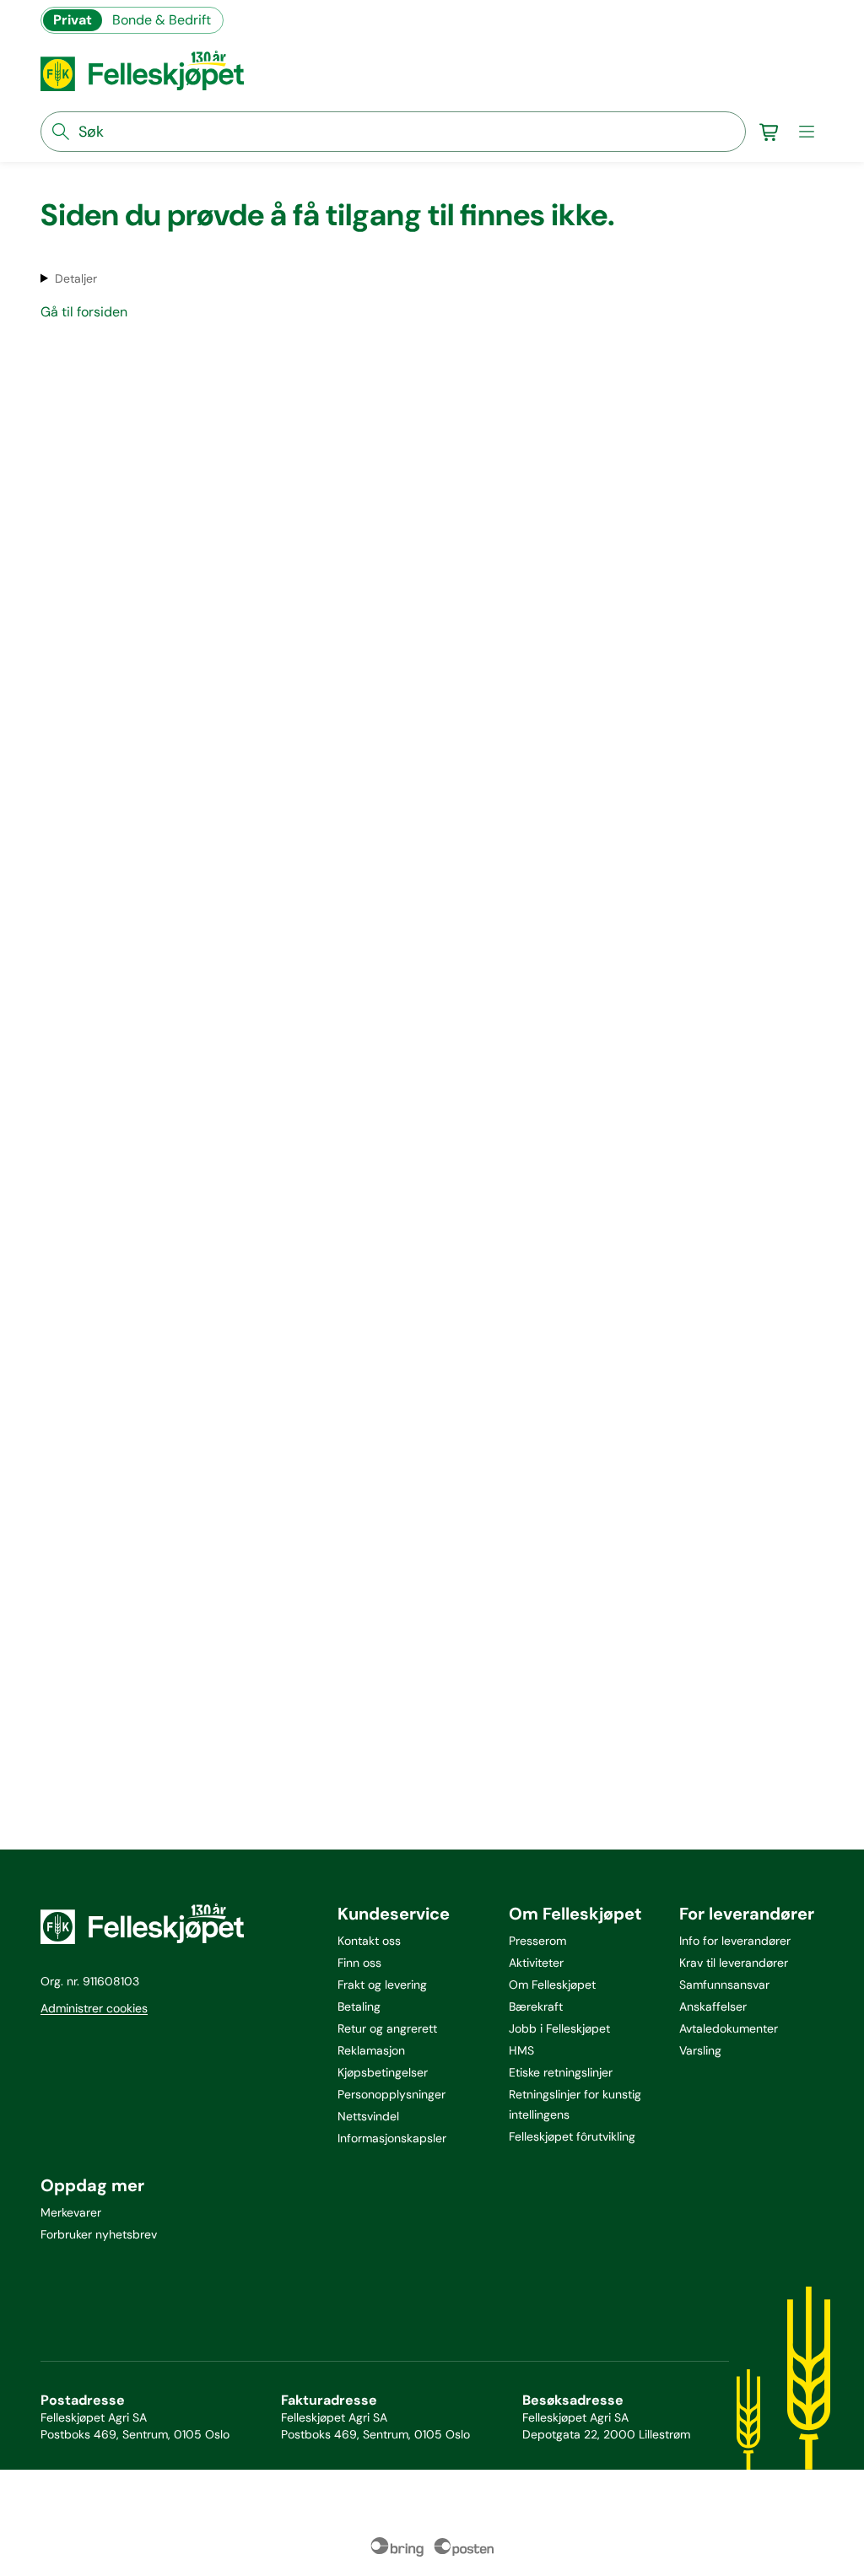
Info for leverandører (735, 1941)
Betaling (359, 2006)
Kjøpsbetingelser (383, 2072)
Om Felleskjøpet (552, 1985)
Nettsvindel (368, 2116)
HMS (521, 2050)
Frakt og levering (382, 1985)
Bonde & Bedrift (162, 20)
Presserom (537, 1941)
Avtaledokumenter (729, 2028)
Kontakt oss (369, 1941)
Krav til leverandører (734, 1963)
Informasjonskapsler (392, 2138)
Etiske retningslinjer (561, 2072)
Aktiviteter (536, 1963)
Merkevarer (71, 2212)
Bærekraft (536, 2006)
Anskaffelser (713, 2006)
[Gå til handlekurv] (769, 132)
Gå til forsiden (84, 312)
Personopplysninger (391, 2094)
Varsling (700, 2050)
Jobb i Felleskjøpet (559, 2028)
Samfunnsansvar (724, 1985)
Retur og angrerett (387, 2028)
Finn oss (359, 1963)
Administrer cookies (94, 2008)
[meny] (807, 132)
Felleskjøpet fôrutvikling (572, 2136)
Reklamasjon (371, 2050)
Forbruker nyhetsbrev (99, 2234)
